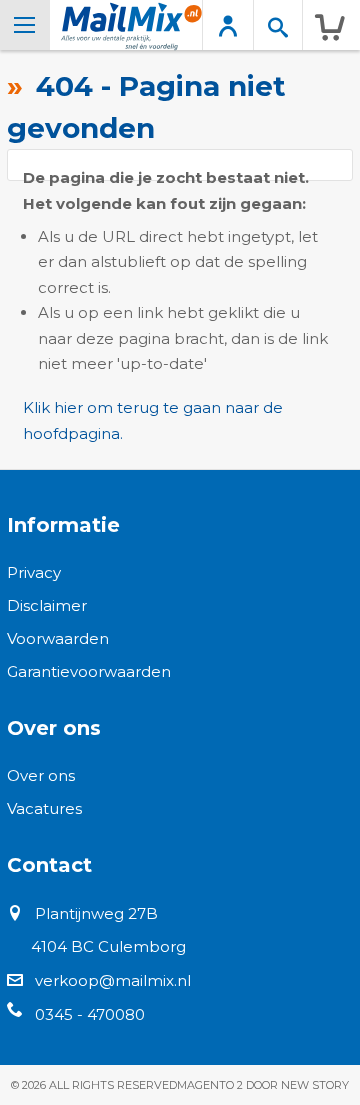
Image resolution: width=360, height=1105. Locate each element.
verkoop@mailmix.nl (113, 980)
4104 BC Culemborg (108, 946)
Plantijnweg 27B (96, 913)
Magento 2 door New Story (263, 1085)
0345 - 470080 (90, 1014)
